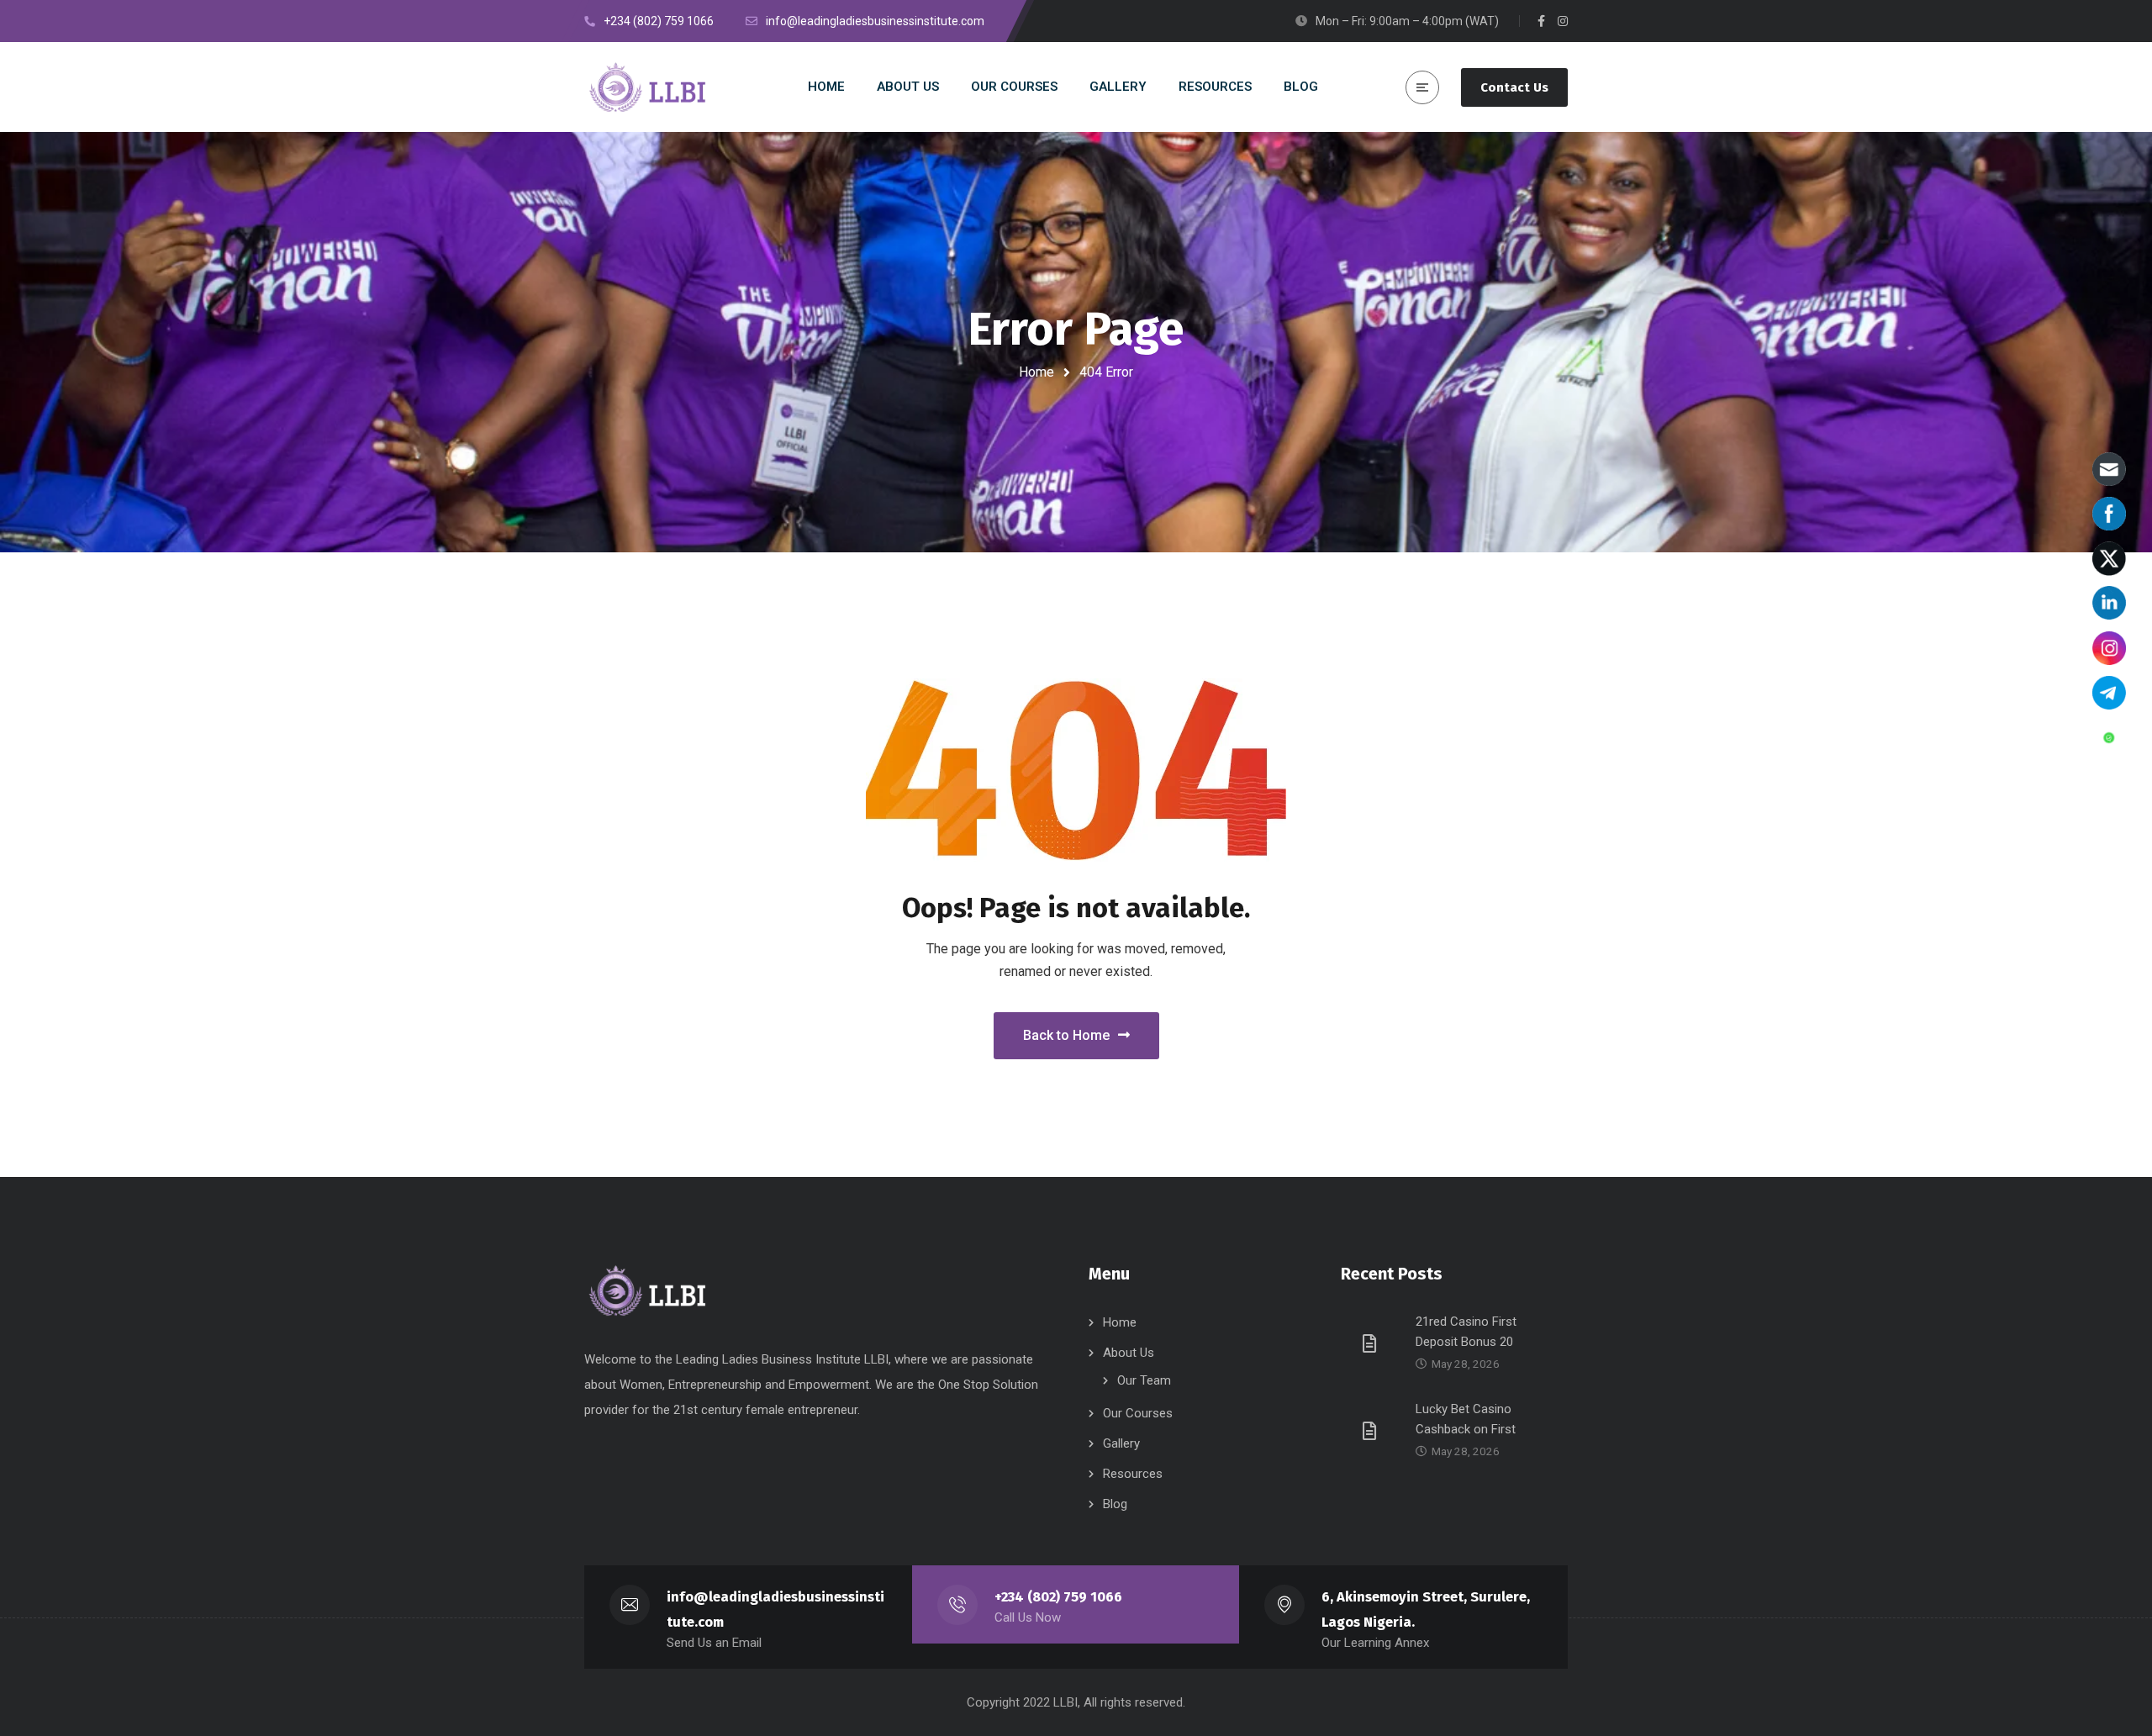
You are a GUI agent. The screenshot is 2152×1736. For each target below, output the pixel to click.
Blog (1115, 1504)
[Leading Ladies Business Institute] (650, 87)
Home (1036, 372)
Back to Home (1066, 1035)
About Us (1129, 1353)
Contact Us (1514, 87)
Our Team (1144, 1380)
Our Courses (1138, 1413)
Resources (1133, 1474)
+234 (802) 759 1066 (1058, 1597)
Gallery (1121, 1443)
